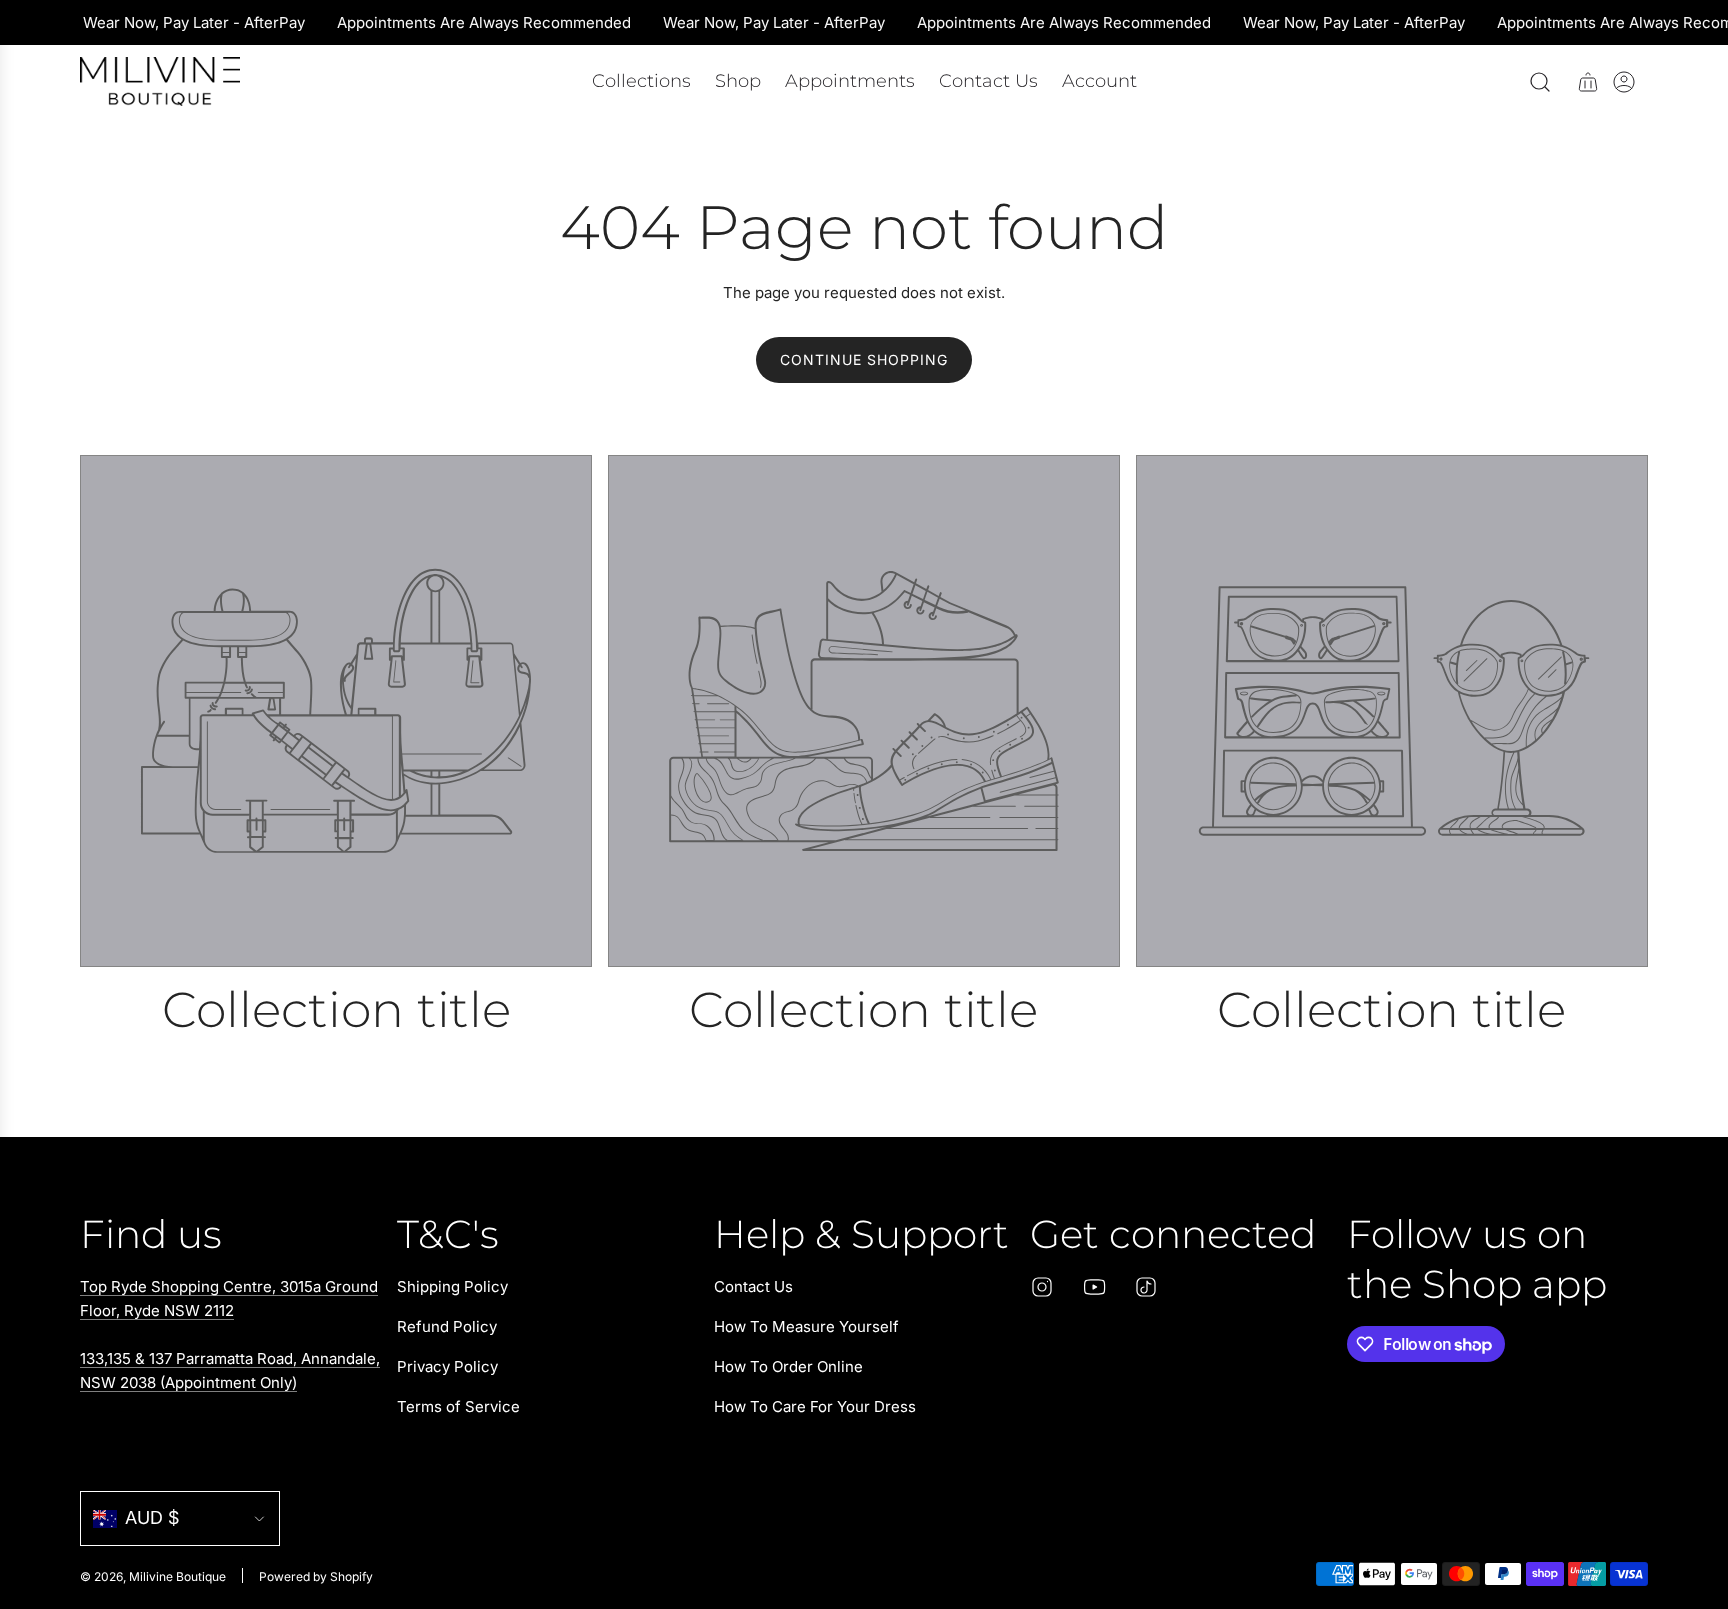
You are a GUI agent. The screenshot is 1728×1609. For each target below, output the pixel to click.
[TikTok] (1146, 1287)
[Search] (1540, 82)
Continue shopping (864, 359)
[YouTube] (1094, 1287)
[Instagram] (1042, 1287)
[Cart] (1588, 82)
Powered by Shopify (316, 1576)
